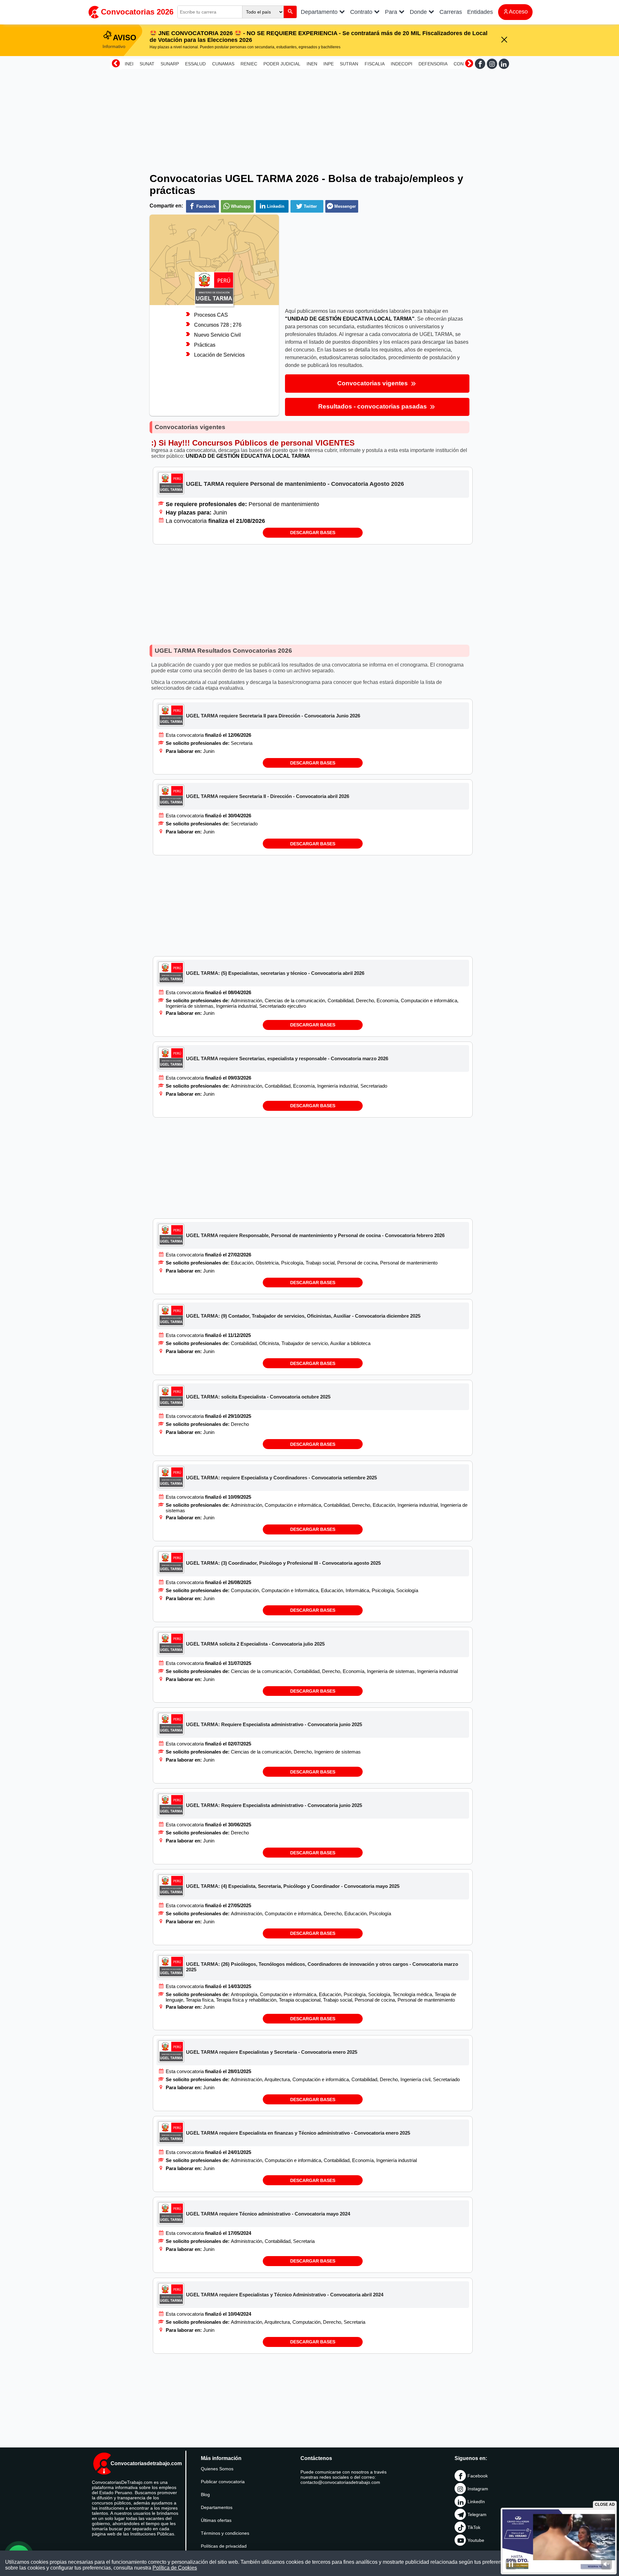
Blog (205, 2494)
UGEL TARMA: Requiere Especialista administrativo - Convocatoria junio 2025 (274, 1724)
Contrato (362, 12)
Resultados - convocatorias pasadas (373, 406)
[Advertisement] (309, 117)
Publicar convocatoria (223, 2482)
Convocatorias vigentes (373, 383)
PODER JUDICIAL (282, 64)
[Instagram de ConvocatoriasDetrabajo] (492, 64)
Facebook (478, 2476)
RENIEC (249, 64)
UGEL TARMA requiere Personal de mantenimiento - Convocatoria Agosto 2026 (295, 484)
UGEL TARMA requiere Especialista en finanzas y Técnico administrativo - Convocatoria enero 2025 (298, 2133)
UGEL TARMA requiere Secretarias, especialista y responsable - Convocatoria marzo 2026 (287, 1058)
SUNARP (170, 64)
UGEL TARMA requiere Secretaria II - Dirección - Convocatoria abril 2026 (268, 796)
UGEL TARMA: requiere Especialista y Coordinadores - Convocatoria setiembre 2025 (281, 1478)
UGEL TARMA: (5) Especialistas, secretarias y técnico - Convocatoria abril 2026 (275, 973)
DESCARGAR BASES (313, 533)
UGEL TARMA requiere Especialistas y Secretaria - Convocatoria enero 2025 (272, 2052)
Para (392, 12)
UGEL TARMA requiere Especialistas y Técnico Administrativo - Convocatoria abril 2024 (285, 2295)
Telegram (477, 2514)
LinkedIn (476, 2502)
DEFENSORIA (433, 64)
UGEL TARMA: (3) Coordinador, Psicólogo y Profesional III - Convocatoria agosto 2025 (283, 1563)
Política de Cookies (175, 2568)
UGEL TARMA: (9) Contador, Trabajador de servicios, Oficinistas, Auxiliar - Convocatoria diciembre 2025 (303, 1316)
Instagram (478, 2489)
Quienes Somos (217, 2469)
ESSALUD (195, 64)
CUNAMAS (223, 64)
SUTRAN (349, 64)
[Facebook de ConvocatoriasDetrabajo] (480, 64)
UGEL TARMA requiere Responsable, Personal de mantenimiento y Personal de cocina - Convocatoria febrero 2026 (315, 1235)
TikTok (474, 2527)
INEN (312, 64)
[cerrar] (504, 40)
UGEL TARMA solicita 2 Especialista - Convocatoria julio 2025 (255, 1644)
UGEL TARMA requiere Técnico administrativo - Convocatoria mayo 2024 (268, 2214)
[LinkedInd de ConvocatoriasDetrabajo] (504, 64)
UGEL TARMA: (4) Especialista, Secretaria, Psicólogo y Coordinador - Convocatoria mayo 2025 (293, 1886)
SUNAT (147, 64)
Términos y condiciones (225, 2533)
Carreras (451, 12)
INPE (329, 64)
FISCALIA (375, 64)
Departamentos (217, 2507)
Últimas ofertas (216, 2520)
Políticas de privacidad (224, 2546)
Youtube (476, 2540)
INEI (129, 64)
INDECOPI (402, 64)
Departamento (320, 12)
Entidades (480, 12)
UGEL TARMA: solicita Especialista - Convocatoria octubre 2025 (258, 1397)
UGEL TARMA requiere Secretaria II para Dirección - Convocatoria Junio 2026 (273, 716)
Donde (419, 12)
